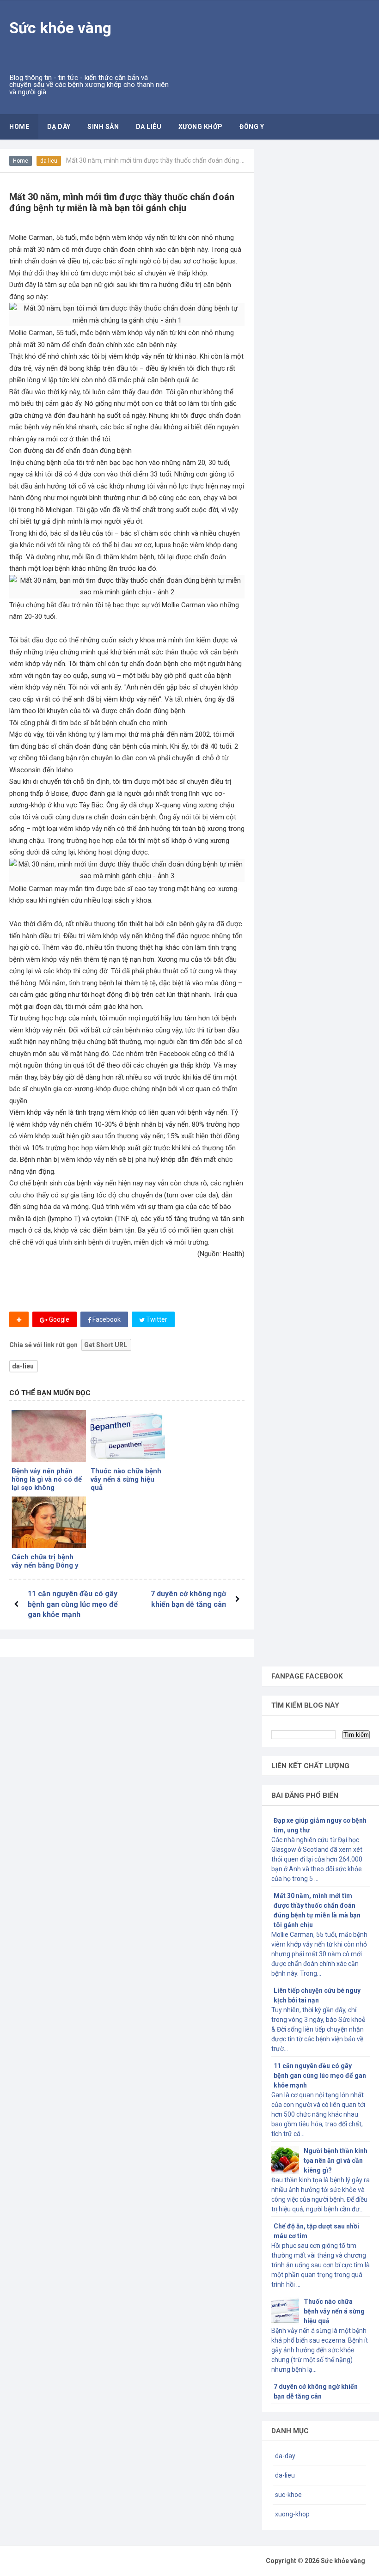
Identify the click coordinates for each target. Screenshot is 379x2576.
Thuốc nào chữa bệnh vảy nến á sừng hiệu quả (126, 1479)
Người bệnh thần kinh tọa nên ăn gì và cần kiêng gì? (336, 2161)
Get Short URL (106, 1345)
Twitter (156, 1319)
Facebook (106, 1319)
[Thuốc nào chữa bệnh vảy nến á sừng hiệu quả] (128, 1436)
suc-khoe (288, 2495)
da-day (285, 2456)
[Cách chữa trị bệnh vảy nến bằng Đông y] (49, 1523)
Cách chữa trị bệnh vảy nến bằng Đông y (45, 1561)
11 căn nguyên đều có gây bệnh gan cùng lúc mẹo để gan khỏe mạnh (73, 1604)
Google (58, 1319)
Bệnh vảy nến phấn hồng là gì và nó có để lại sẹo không (47, 1479)
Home (21, 161)
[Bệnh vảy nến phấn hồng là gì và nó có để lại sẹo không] (49, 1436)
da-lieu (49, 161)
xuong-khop (292, 2514)
